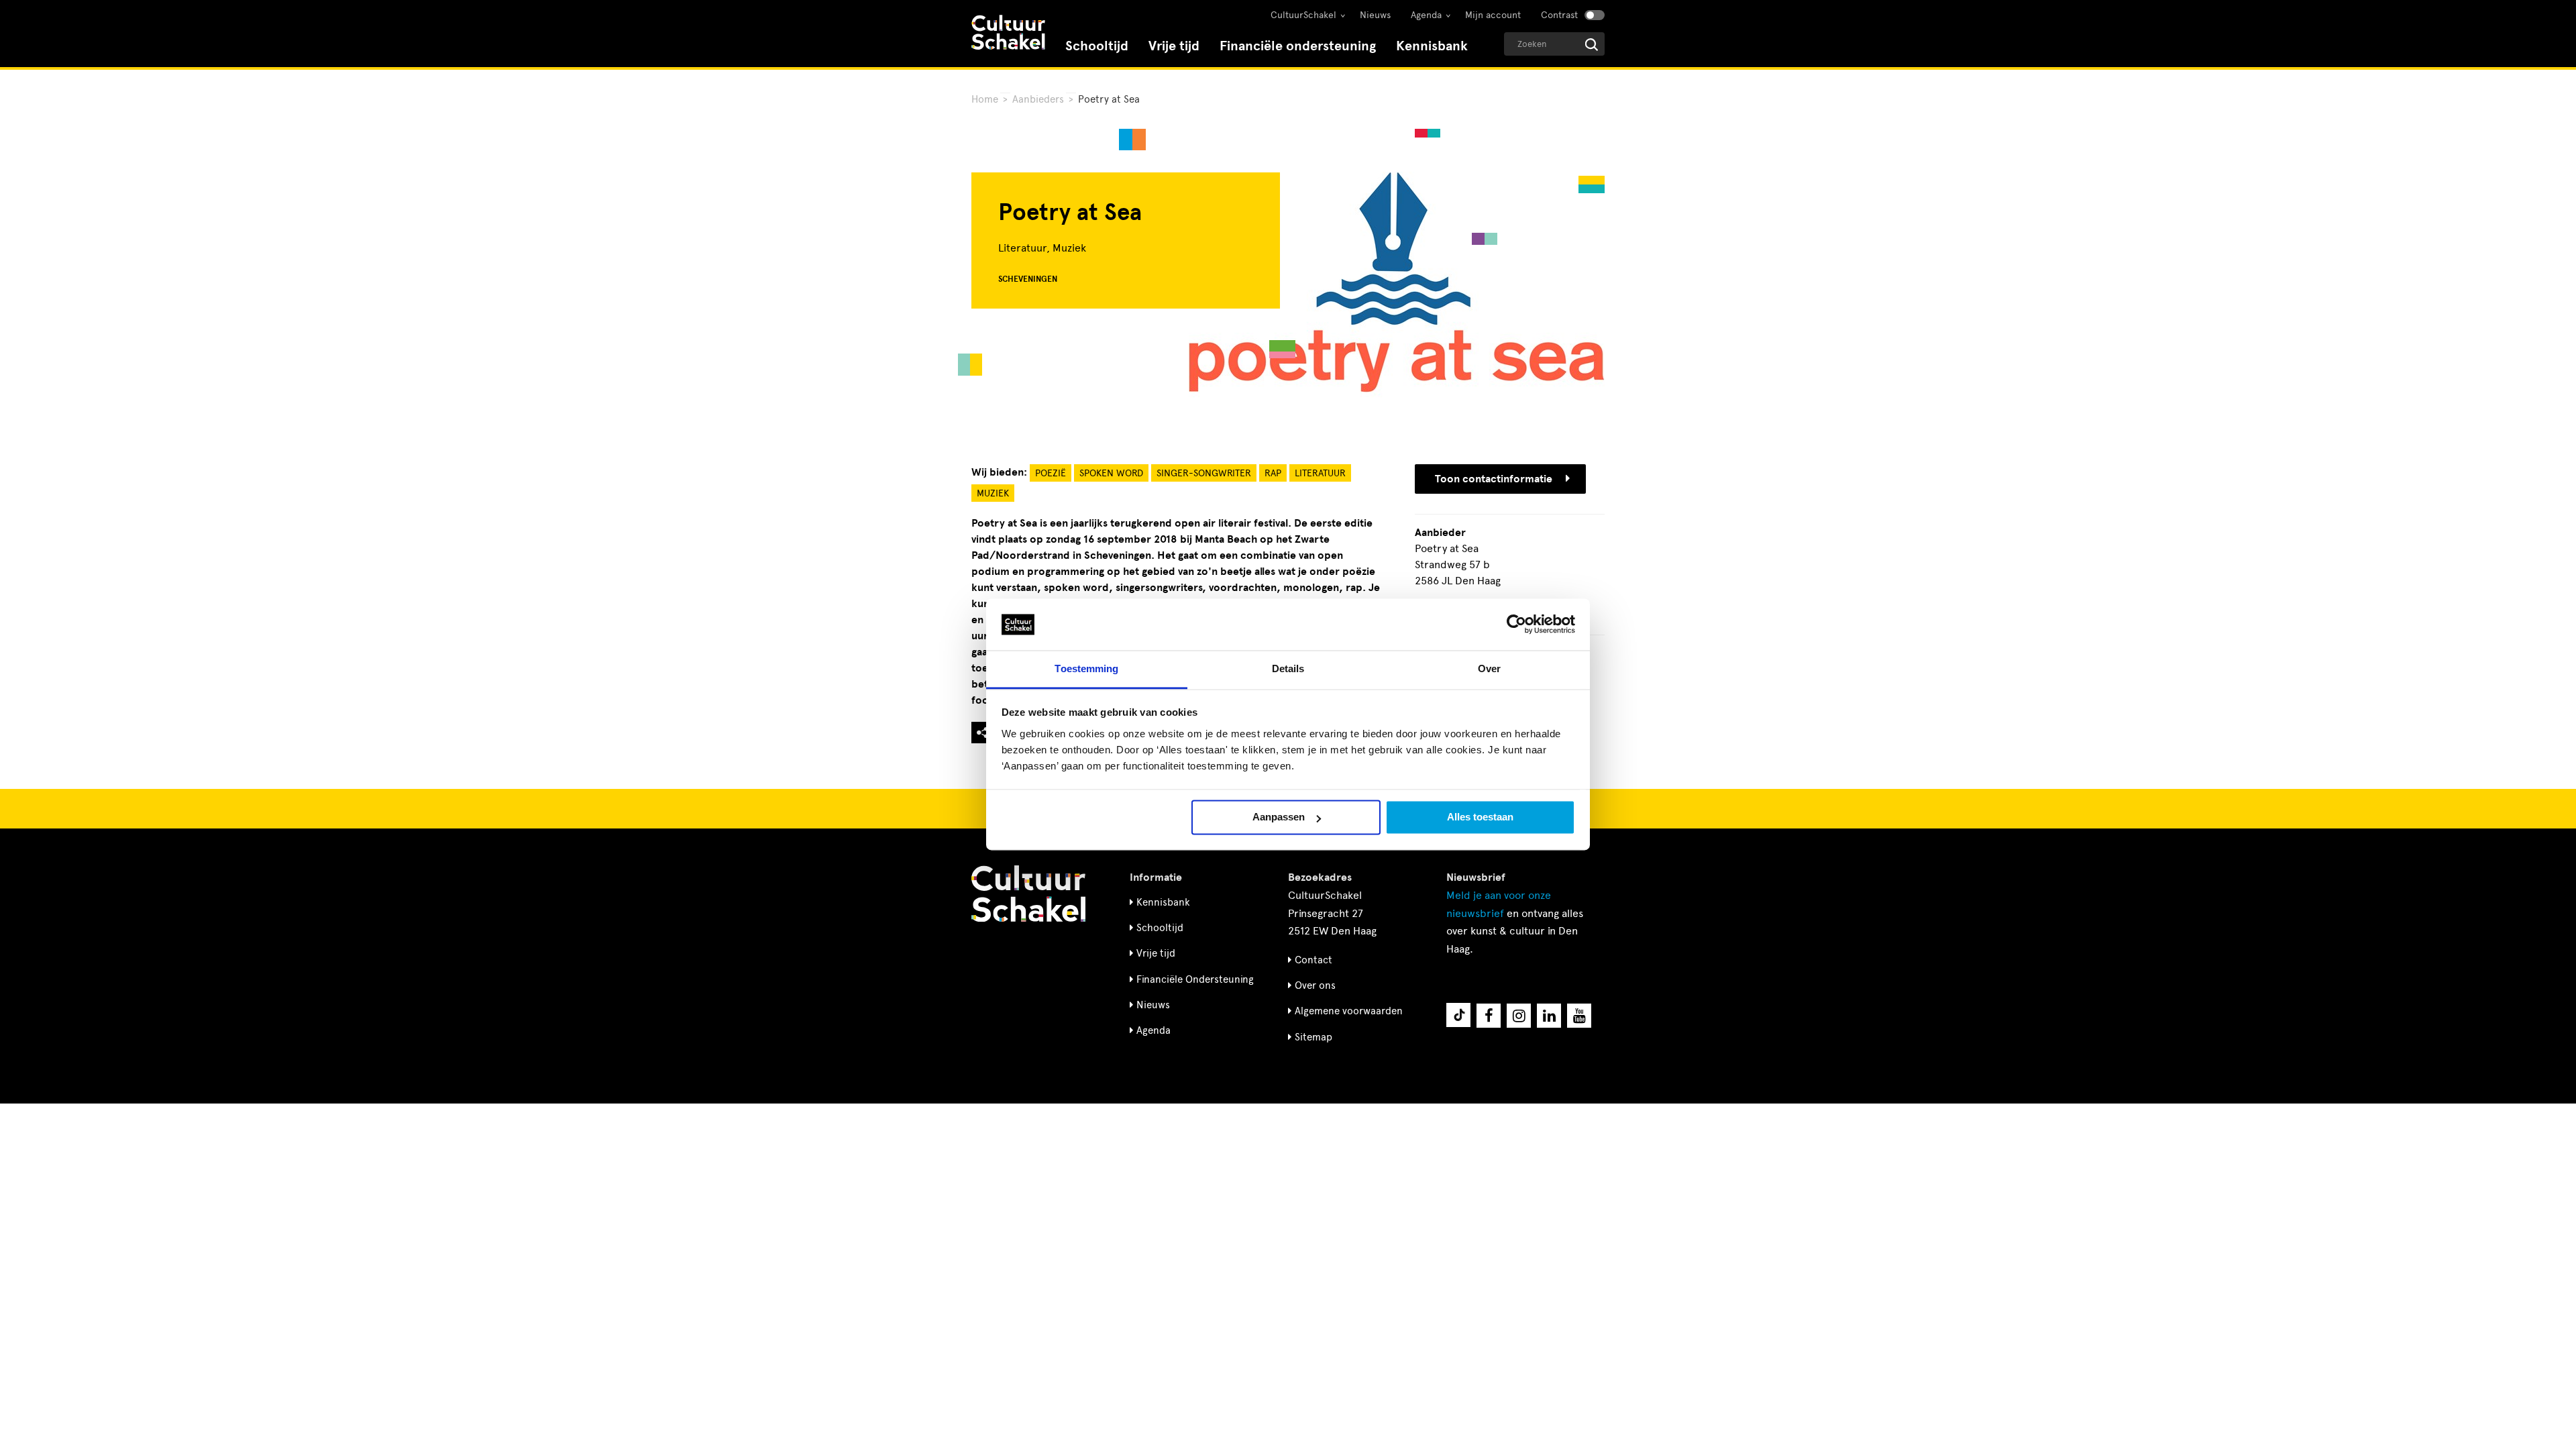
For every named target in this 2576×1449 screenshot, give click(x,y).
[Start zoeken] (1592, 45)
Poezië (1051, 473)
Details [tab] (1288, 668)
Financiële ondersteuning (1298, 46)
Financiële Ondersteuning (1195, 979)
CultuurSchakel (1303, 15)
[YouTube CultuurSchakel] (1579, 1016)
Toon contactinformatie (1494, 479)
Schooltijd (1097, 46)
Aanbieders (1038, 99)
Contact (1313, 960)
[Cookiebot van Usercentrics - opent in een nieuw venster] (1516, 625)
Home (985, 99)
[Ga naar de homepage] (1008, 34)
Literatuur (1320, 473)
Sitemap (1313, 1037)
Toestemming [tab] (1086, 668)
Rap (1273, 473)
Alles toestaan (1480, 817)
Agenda (1426, 15)
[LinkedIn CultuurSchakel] (1549, 1016)
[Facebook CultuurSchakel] (1489, 1016)
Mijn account (1493, 15)
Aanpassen (1279, 817)
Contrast (1559, 15)
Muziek (993, 493)
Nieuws (1375, 15)
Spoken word (1111, 473)
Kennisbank (1432, 46)
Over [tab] (1489, 668)
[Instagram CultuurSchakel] (1519, 1016)
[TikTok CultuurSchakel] (1458, 1015)
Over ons (1315, 985)
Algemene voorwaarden (1349, 1011)
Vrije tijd (1174, 46)
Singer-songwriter (1204, 473)
